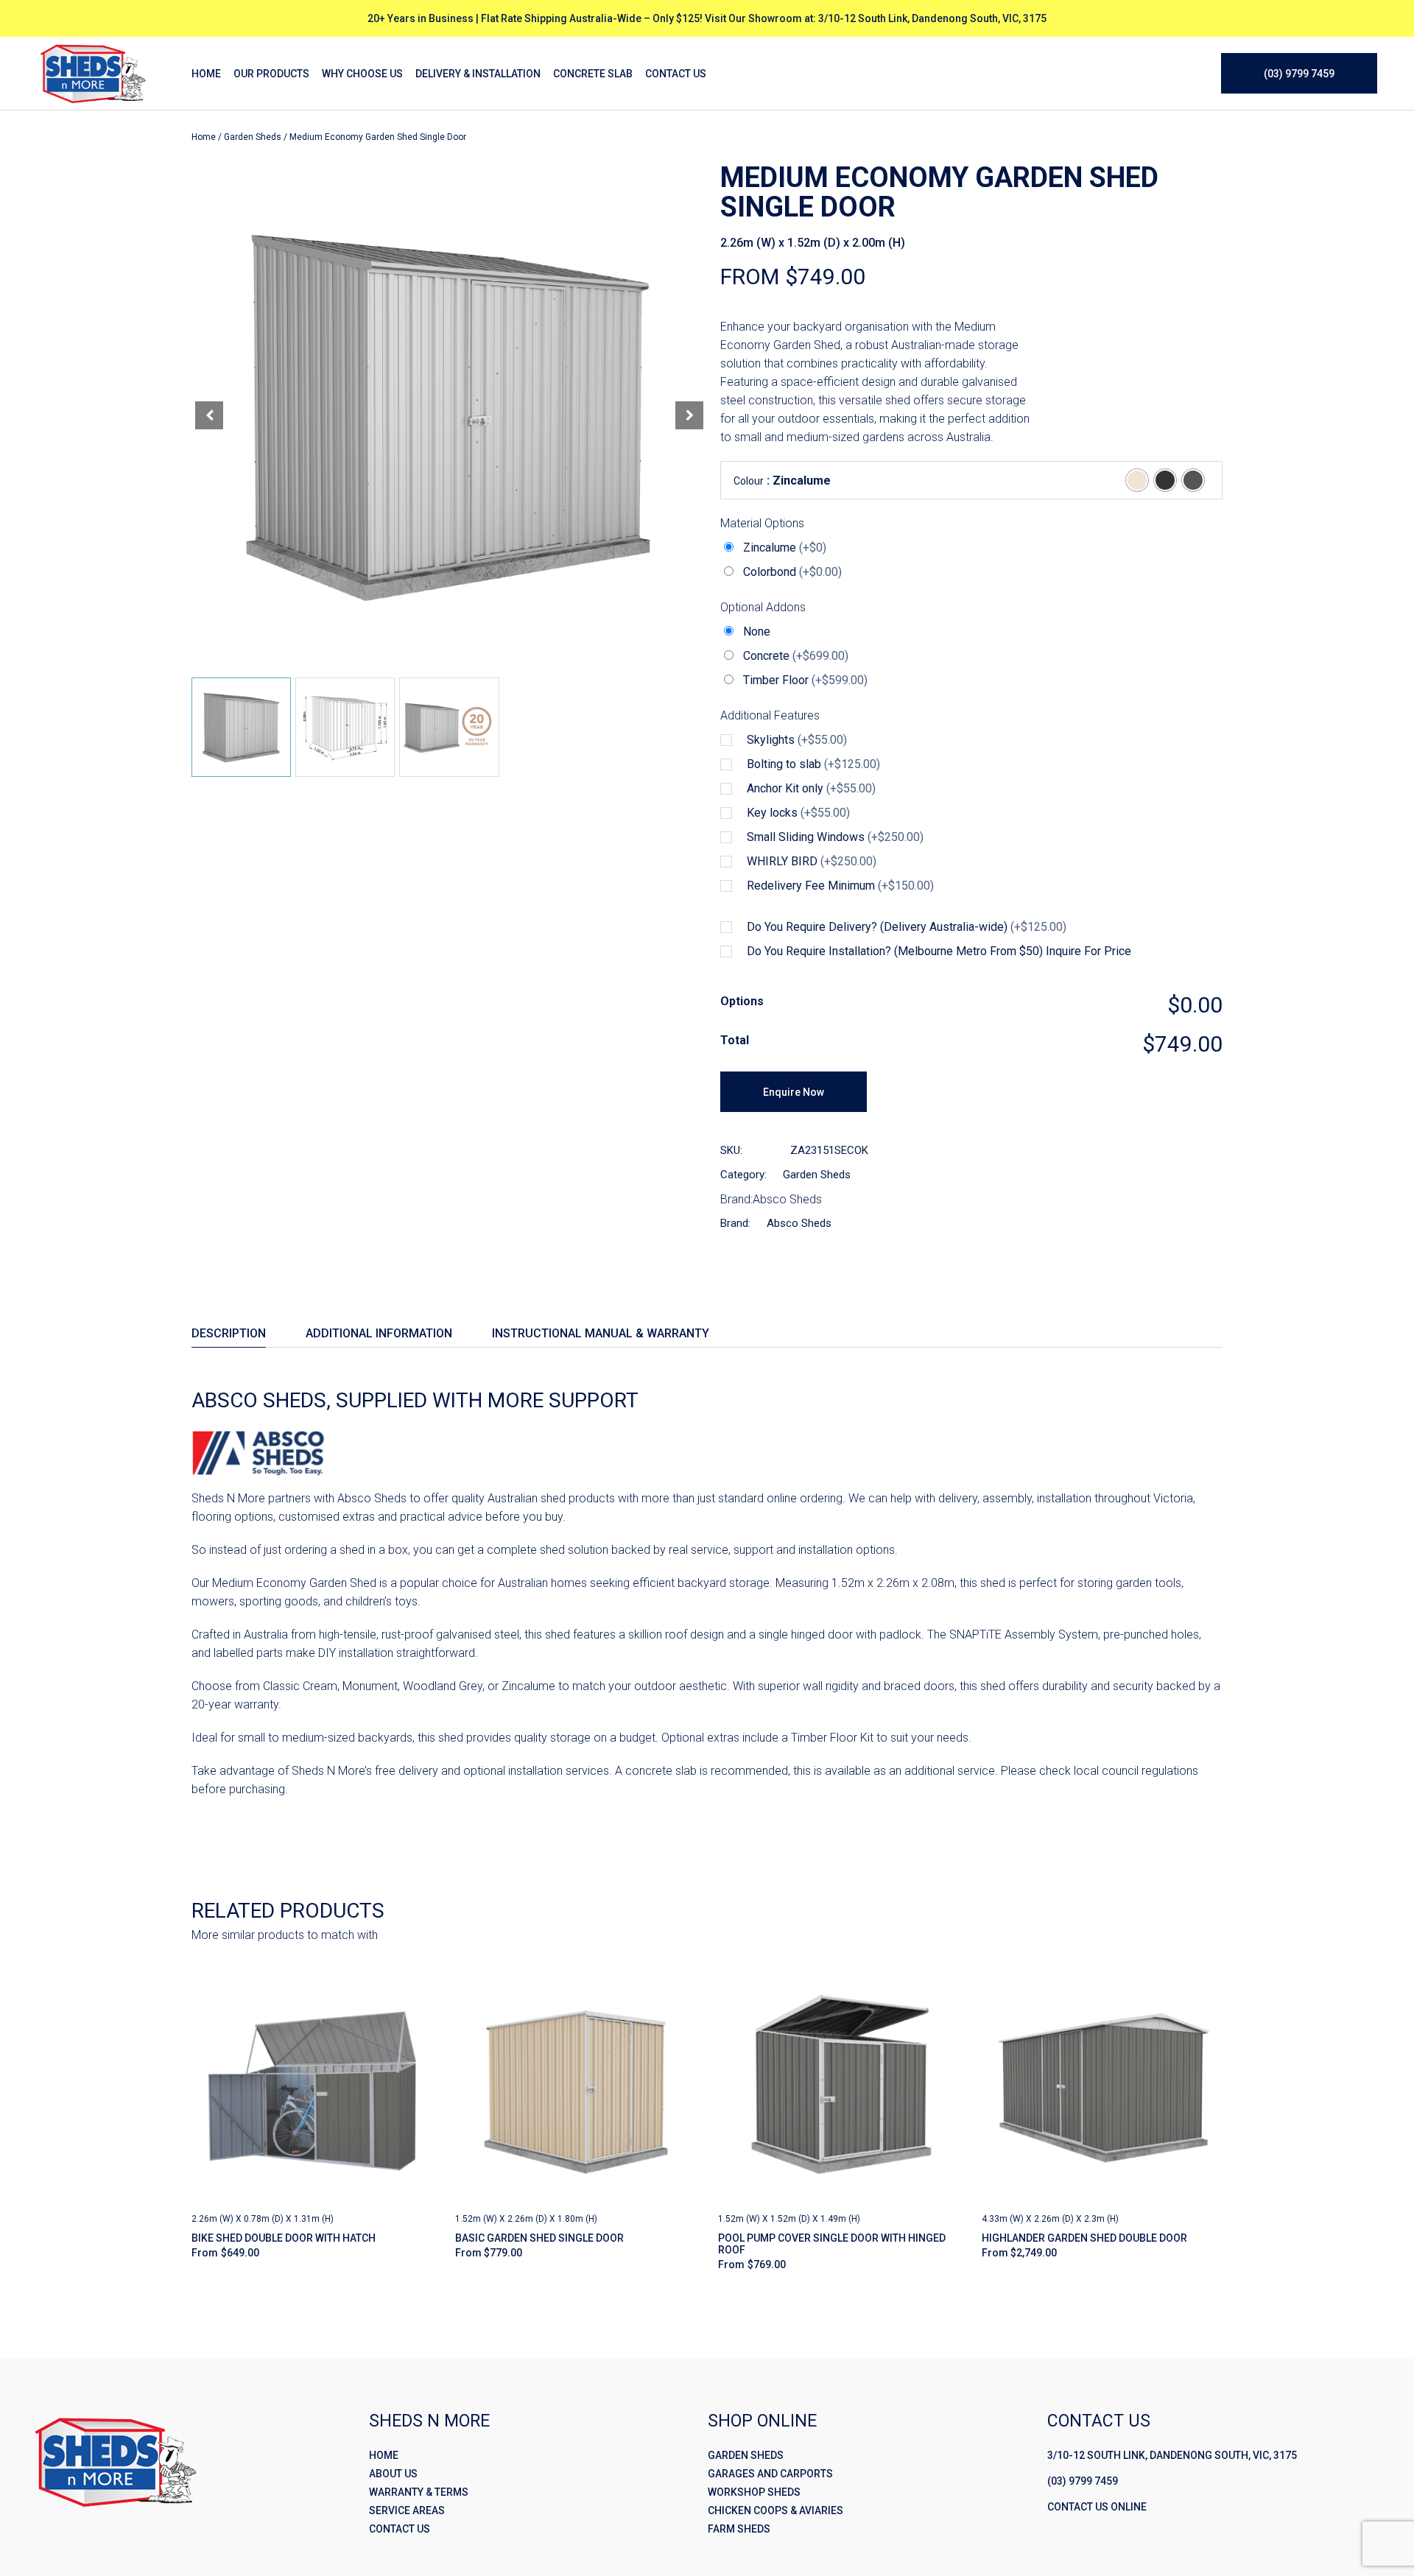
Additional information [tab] (379, 1333)
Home (204, 137)
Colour (749, 481)
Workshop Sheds (754, 2492)
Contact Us (400, 2529)
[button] (689, 415)
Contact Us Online (1097, 2507)
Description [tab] (229, 1333)
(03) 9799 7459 (1083, 2481)
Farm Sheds (739, 2529)
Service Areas (407, 2510)
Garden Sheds (253, 137)
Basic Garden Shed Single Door (539, 2238)
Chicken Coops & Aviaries (775, 2510)
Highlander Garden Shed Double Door (1084, 2238)
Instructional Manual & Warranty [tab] (601, 1333)
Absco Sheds (787, 1199)
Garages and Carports (770, 2474)
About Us (393, 2474)
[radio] (1137, 480)
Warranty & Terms (419, 2492)
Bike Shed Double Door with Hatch (284, 2238)
